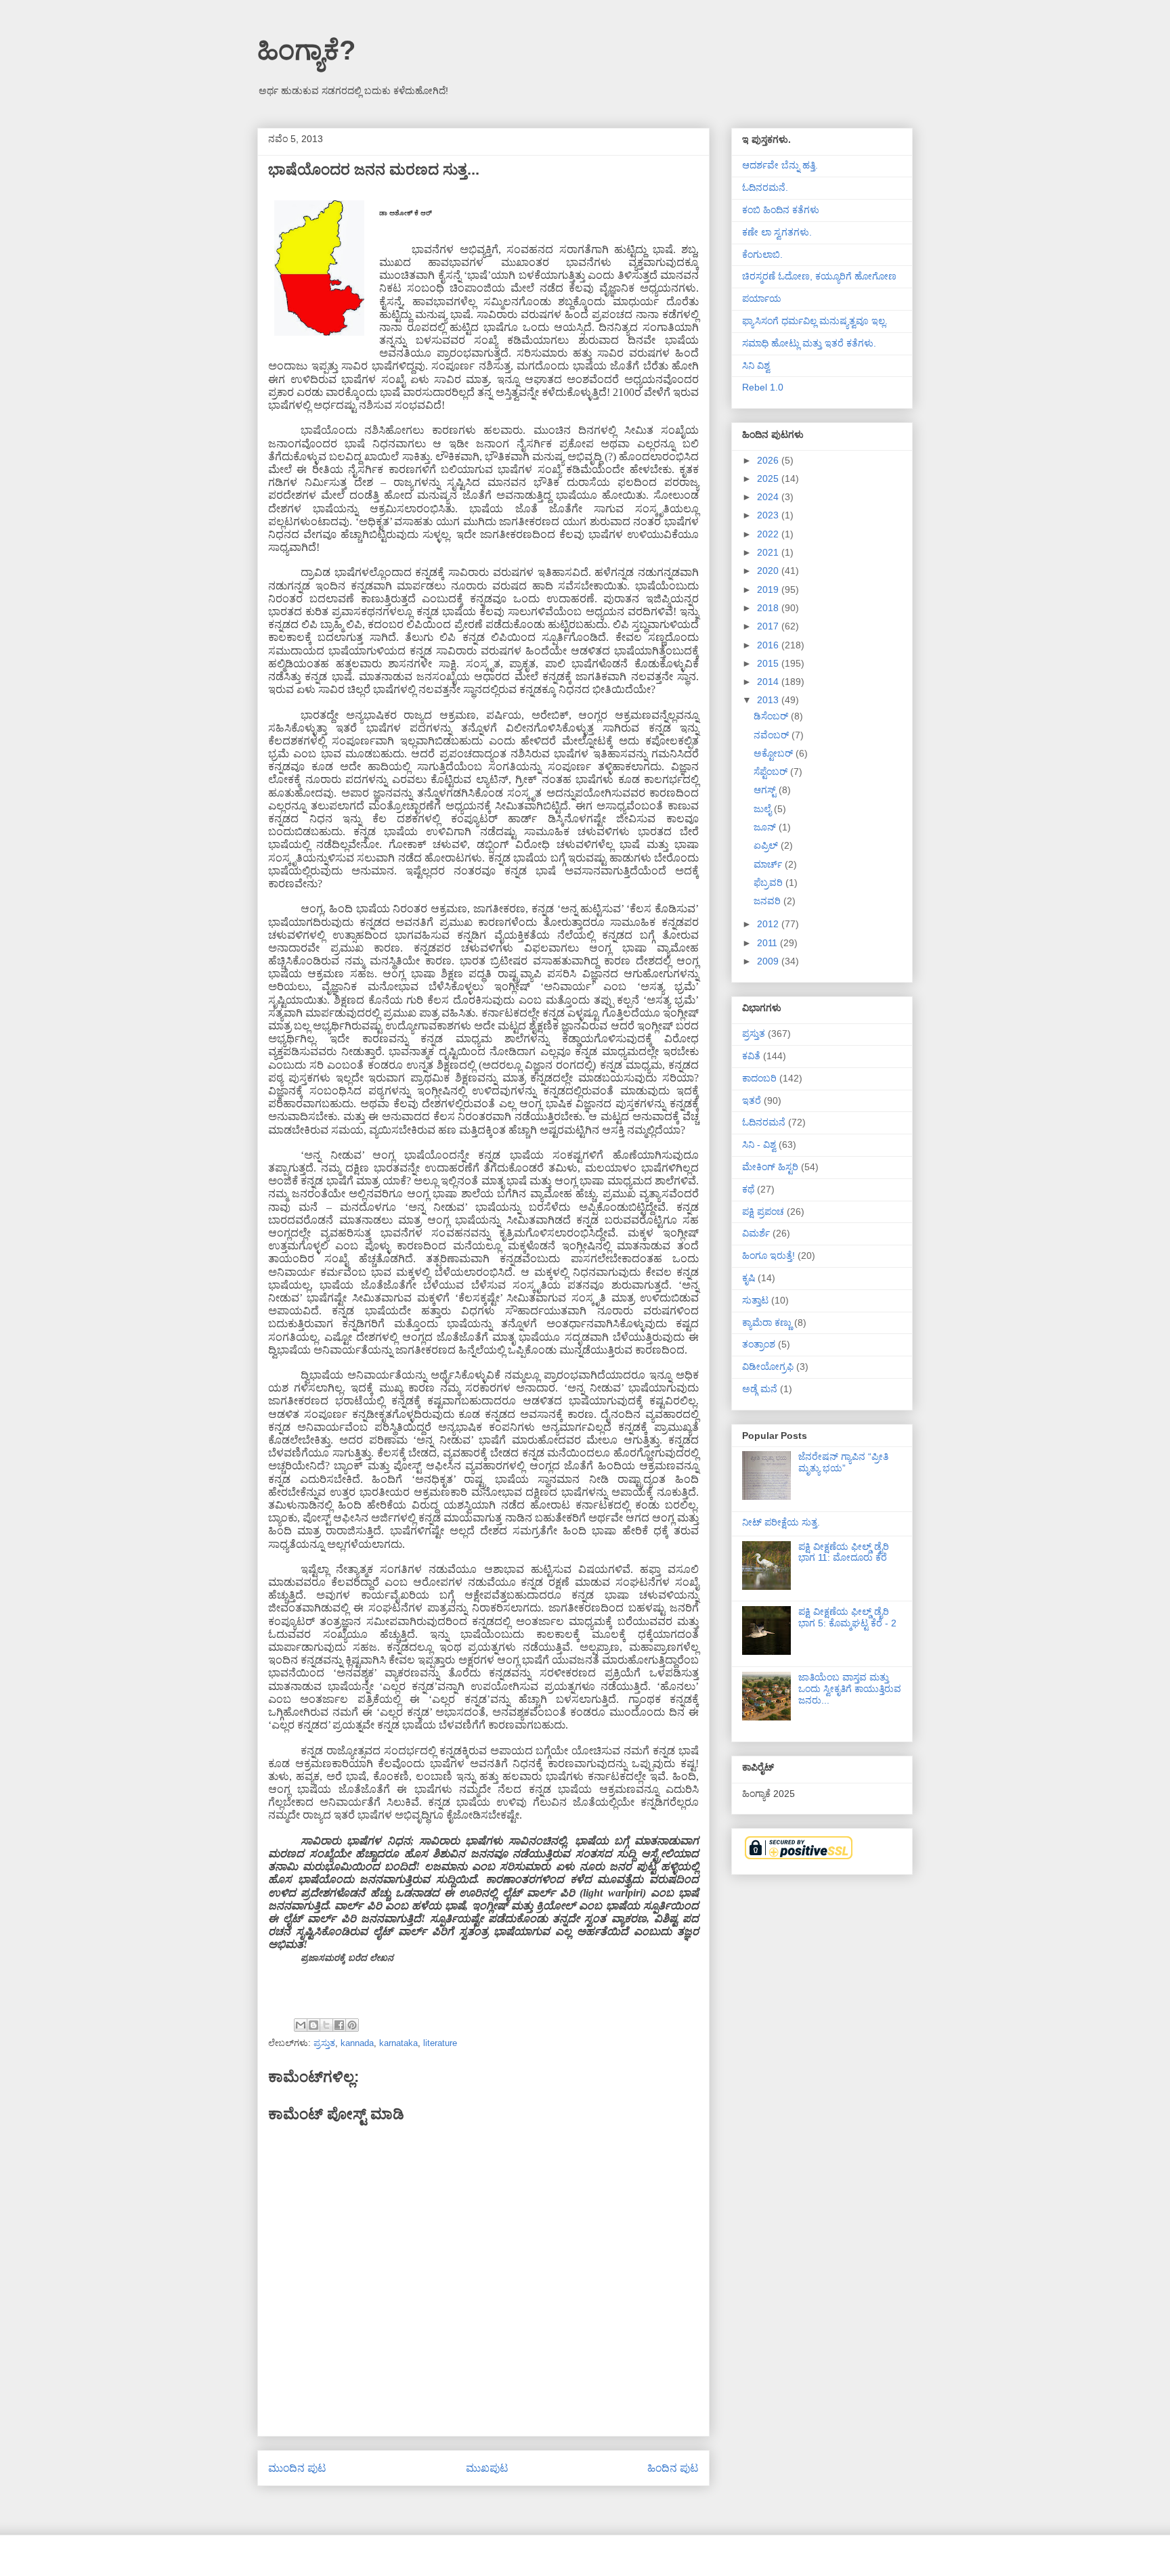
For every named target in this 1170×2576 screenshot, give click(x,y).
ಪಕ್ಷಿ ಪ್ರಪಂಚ (763, 1212)
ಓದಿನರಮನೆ (764, 1122)
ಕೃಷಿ (749, 1278)
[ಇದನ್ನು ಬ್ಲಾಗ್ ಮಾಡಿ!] (313, 2025)
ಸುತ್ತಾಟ (755, 1300)
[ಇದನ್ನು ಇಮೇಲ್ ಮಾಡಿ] (301, 2025)
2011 (768, 943)
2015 (769, 663)
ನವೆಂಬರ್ (773, 735)
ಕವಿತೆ (751, 1056)
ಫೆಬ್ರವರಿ (770, 883)
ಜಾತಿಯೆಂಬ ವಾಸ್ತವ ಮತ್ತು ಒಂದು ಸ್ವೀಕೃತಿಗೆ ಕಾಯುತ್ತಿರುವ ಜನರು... (850, 1689)
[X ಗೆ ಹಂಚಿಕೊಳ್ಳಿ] (326, 2025)
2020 (769, 571)
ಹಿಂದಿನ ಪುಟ (673, 2468)
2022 (769, 534)
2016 (769, 645)
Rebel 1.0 (763, 387)
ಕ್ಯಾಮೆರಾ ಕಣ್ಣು (767, 1323)
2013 (769, 700)
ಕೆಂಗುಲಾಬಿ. (762, 254)
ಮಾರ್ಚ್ (769, 864)
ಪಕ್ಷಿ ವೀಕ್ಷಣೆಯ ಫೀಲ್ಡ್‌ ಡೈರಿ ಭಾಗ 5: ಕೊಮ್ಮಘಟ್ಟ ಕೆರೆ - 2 (847, 1617)
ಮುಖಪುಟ (487, 2468)
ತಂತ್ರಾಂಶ (759, 1344)
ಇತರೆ (752, 1101)
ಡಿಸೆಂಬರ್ (772, 716)
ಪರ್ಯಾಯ (762, 298)
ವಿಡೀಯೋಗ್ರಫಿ (768, 1367)
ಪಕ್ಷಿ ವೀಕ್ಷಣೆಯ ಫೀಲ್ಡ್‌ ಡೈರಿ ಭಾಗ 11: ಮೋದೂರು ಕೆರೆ (844, 1552)
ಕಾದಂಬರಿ (759, 1078)
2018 (769, 608)
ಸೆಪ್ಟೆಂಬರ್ (772, 772)
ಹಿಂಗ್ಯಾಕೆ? (306, 50)
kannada (357, 2043)
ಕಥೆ (748, 1189)
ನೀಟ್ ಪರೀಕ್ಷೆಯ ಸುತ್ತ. (781, 1522)
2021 (769, 552)
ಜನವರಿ (768, 901)
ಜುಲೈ (764, 809)
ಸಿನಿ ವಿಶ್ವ (756, 365)
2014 (769, 682)
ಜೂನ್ (766, 827)
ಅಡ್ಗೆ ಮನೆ (760, 1389)
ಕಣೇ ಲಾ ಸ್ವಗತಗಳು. (777, 232)
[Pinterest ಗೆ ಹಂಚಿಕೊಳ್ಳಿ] (352, 2025)
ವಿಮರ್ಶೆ (756, 1233)
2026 (769, 460)
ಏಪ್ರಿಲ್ (767, 845)
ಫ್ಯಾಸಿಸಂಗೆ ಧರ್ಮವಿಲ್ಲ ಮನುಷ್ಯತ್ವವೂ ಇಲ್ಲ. (815, 321)
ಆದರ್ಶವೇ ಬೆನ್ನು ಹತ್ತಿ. (780, 165)
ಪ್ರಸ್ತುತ (324, 2043)
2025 (769, 479)
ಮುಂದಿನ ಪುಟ (297, 2468)
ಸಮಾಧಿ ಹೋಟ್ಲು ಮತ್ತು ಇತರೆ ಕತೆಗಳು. (809, 343)
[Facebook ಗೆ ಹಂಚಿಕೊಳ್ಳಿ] (339, 2025)
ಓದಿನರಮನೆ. (765, 187)
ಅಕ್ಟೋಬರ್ (775, 753)
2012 (769, 924)
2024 (769, 497)
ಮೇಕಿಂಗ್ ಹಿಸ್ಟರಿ (770, 1167)
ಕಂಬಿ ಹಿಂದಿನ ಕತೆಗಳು (781, 210)
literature (440, 2043)
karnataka (398, 2043)
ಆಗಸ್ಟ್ (766, 790)
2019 (769, 590)
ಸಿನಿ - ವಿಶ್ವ (759, 1145)
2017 (769, 626)
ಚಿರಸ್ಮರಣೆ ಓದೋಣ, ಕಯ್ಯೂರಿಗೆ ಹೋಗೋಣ (819, 276)
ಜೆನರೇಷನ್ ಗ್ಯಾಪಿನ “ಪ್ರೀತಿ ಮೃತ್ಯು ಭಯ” (843, 1462)
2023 (769, 515)
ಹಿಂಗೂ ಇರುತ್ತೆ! (768, 1256)
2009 (769, 961)
